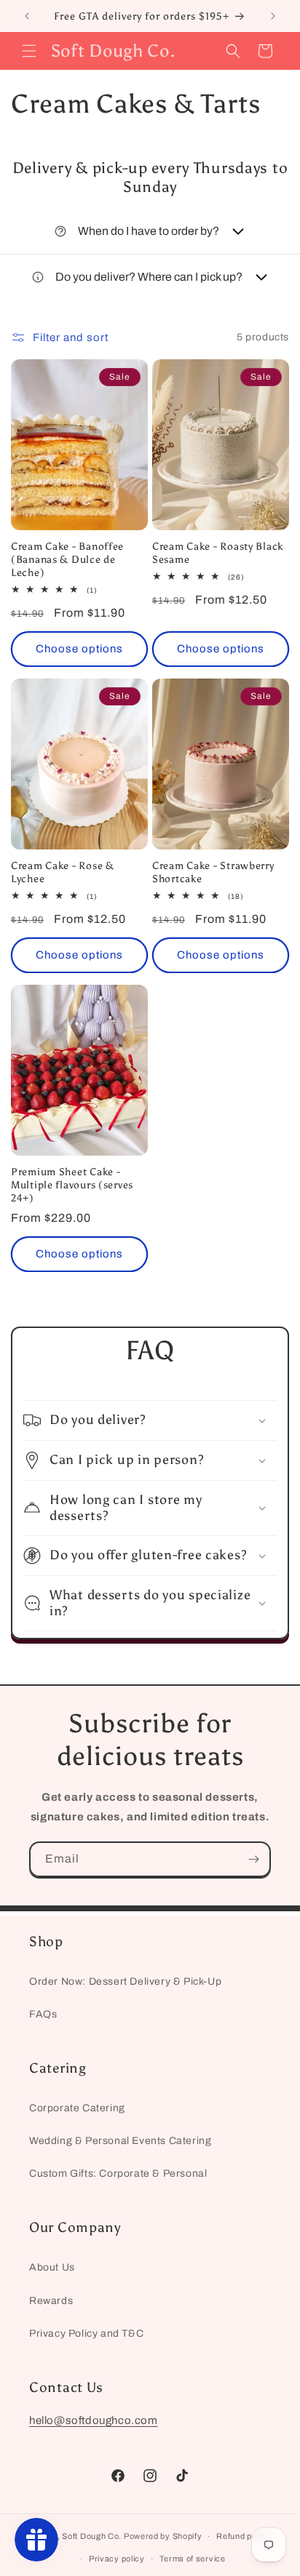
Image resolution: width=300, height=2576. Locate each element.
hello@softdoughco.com (94, 2420)
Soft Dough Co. (92, 2536)
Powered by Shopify (163, 2536)
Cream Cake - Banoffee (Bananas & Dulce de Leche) (67, 559)
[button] (29, 51)
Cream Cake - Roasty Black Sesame (218, 553)
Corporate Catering (77, 2108)
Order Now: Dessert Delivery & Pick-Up (125, 1981)
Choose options (79, 649)
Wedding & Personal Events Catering (120, 2141)
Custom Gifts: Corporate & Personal (118, 2173)
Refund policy (243, 2536)
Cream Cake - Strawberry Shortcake (213, 872)
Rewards (51, 2301)
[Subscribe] (253, 1859)
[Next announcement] (273, 16)
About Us (52, 2267)
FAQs (43, 2014)
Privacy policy (117, 2559)
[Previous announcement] (27, 16)
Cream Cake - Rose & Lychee (63, 872)
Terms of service (193, 2559)
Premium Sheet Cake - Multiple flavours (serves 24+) (72, 1185)
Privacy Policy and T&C (86, 2333)
